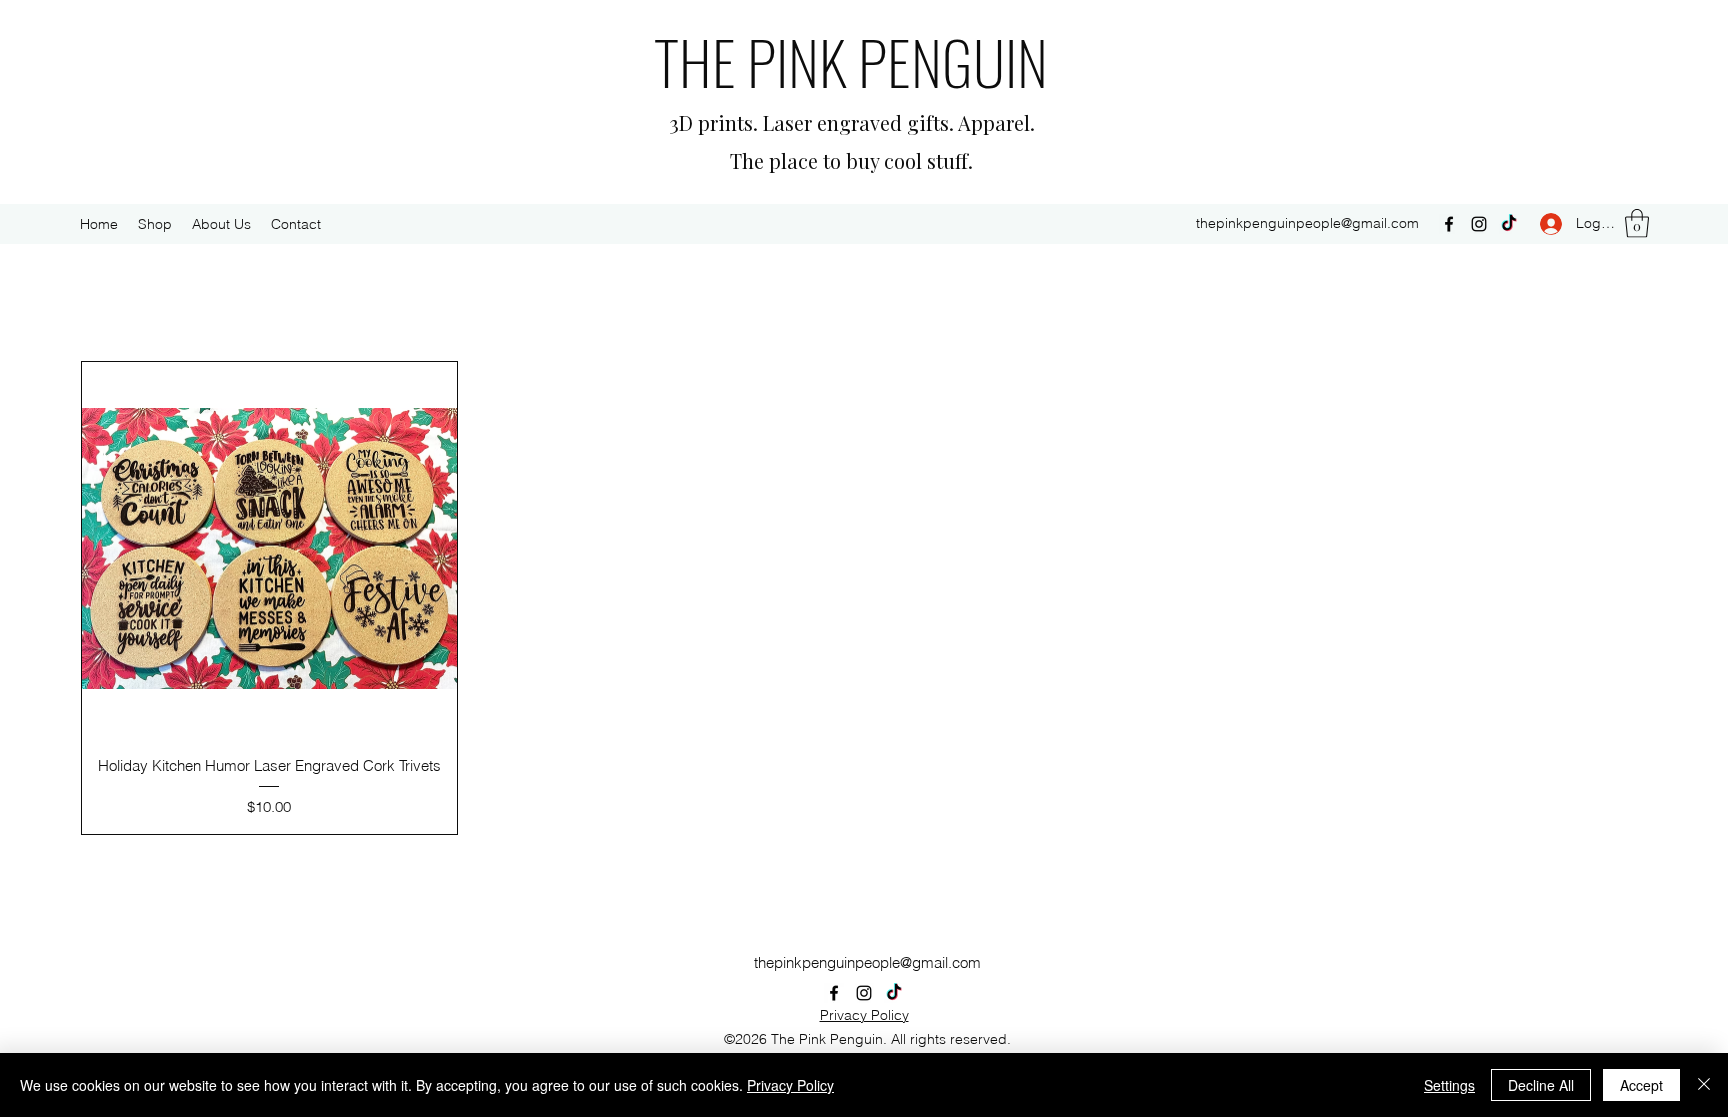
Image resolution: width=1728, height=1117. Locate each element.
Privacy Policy (864, 1015)
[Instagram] (1479, 224)
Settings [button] (1449, 1085)
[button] (1637, 223)
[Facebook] (1449, 224)
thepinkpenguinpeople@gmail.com (1307, 223)
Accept (1641, 1085)
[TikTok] (1509, 224)
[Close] (1704, 1085)
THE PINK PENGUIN (851, 60)
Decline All (1541, 1085)
